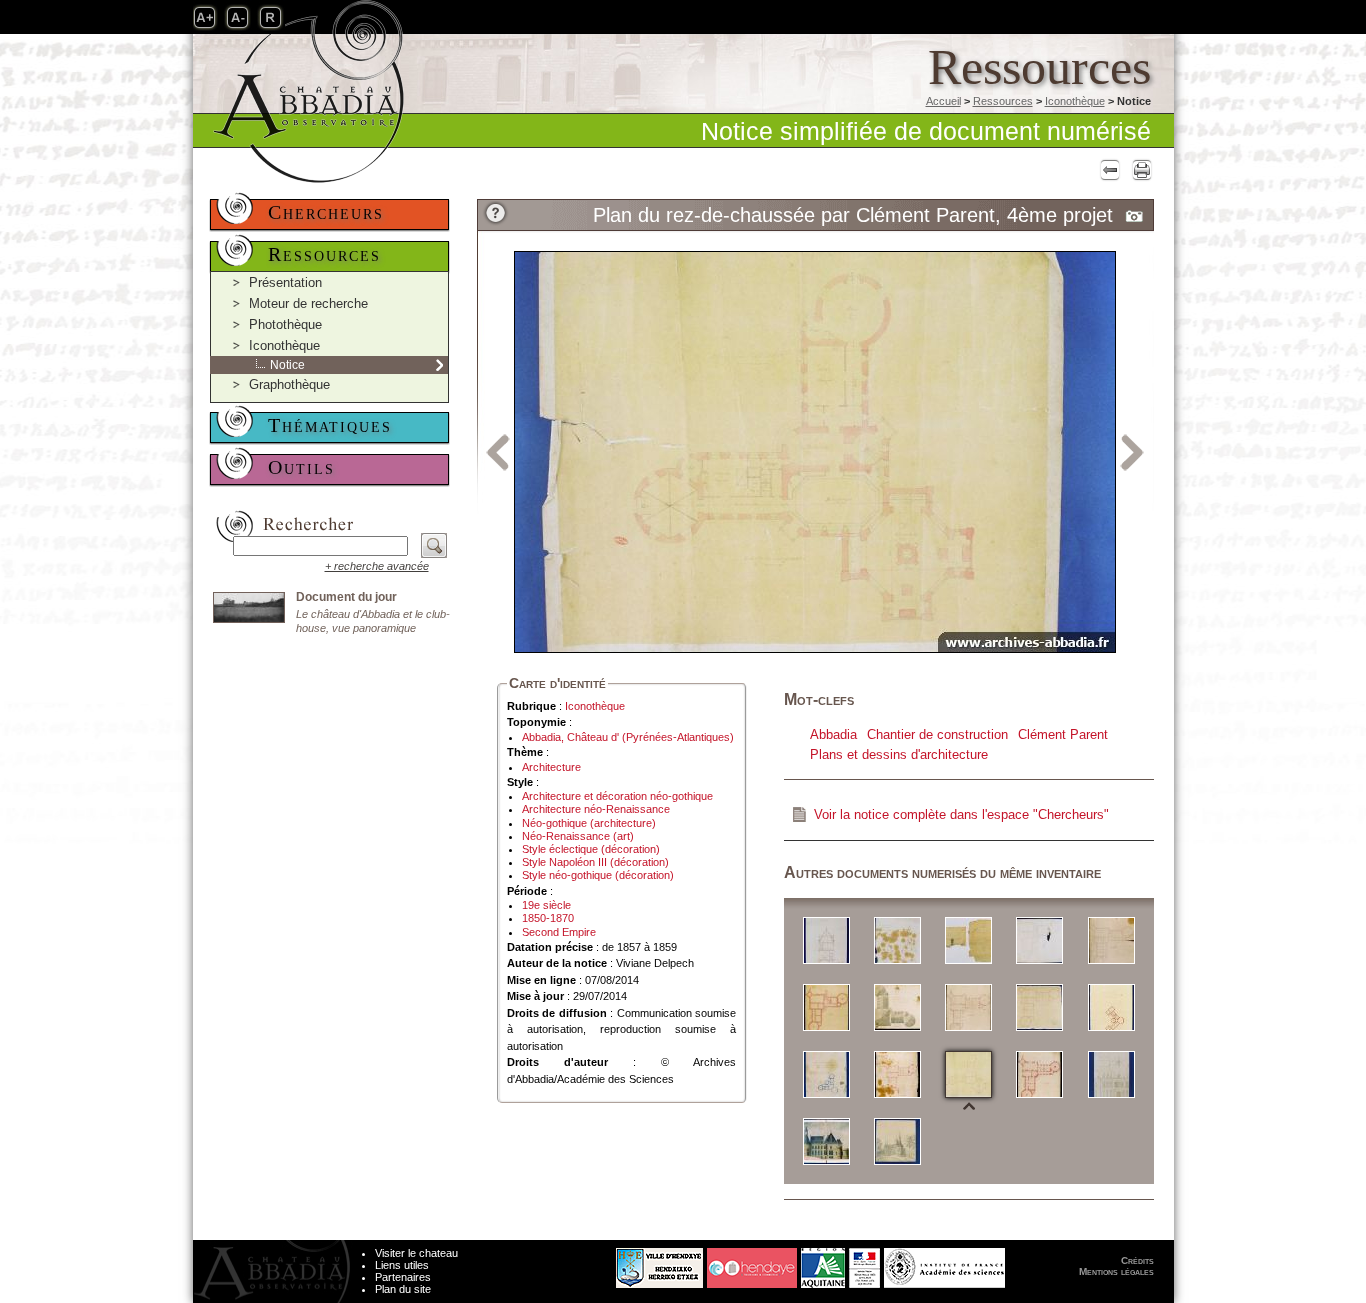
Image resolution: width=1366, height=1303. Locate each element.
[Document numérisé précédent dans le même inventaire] (497, 450)
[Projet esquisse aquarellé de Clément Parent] (826, 1140)
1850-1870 (548, 918)
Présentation (285, 282)
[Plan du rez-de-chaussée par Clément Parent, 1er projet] (1111, 1006)
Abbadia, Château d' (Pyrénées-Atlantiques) (628, 737)
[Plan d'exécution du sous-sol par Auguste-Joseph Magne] (1039, 939)
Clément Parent (1063, 734)
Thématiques (330, 425)
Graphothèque (289, 384)
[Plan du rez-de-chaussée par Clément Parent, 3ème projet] (897, 1073)
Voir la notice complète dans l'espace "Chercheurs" (961, 814)
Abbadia (833, 734)
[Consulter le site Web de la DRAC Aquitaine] (864, 1263)
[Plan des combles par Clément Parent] (1111, 939)
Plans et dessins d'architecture (899, 754)
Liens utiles (402, 1265)
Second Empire (559, 932)
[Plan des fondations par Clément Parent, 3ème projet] (826, 1006)
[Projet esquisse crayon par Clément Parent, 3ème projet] (897, 1140)
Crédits (1137, 1260)
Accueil (943, 101)
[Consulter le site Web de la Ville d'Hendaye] (584, 1263)
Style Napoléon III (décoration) (595, 862)
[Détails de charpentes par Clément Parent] (897, 939)
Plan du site (403, 1289)
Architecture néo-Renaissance (596, 809)
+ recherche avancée (377, 566)
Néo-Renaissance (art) (578, 836)
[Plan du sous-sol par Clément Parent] (1039, 1073)
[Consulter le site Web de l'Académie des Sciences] (944, 1263)
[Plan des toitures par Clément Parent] (897, 1006)
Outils (301, 467)
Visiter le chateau (416, 1253)
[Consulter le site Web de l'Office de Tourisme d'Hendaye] (752, 1263)
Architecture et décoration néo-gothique (617, 796)
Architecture (551, 767)
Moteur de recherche (308, 303)
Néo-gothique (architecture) (589, 823)
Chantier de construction (937, 734)
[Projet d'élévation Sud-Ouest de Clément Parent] (1111, 1073)
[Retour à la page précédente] (1107, 169)
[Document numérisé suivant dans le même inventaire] (1132, 450)
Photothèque (285, 324)
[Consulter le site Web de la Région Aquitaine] (823, 1263)
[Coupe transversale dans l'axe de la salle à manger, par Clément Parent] (826, 939)
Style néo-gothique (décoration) (598, 875)
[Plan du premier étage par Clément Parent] (968, 1006)
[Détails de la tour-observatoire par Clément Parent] (968, 939)
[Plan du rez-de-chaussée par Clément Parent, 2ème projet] (826, 1073)
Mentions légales (1116, 1271)
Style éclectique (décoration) (591, 849)
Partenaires (403, 1277)
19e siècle (546, 905)
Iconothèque (1075, 101)
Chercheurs (326, 212)
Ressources (1003, 101)
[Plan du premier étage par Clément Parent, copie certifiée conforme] (1039, 1006)
